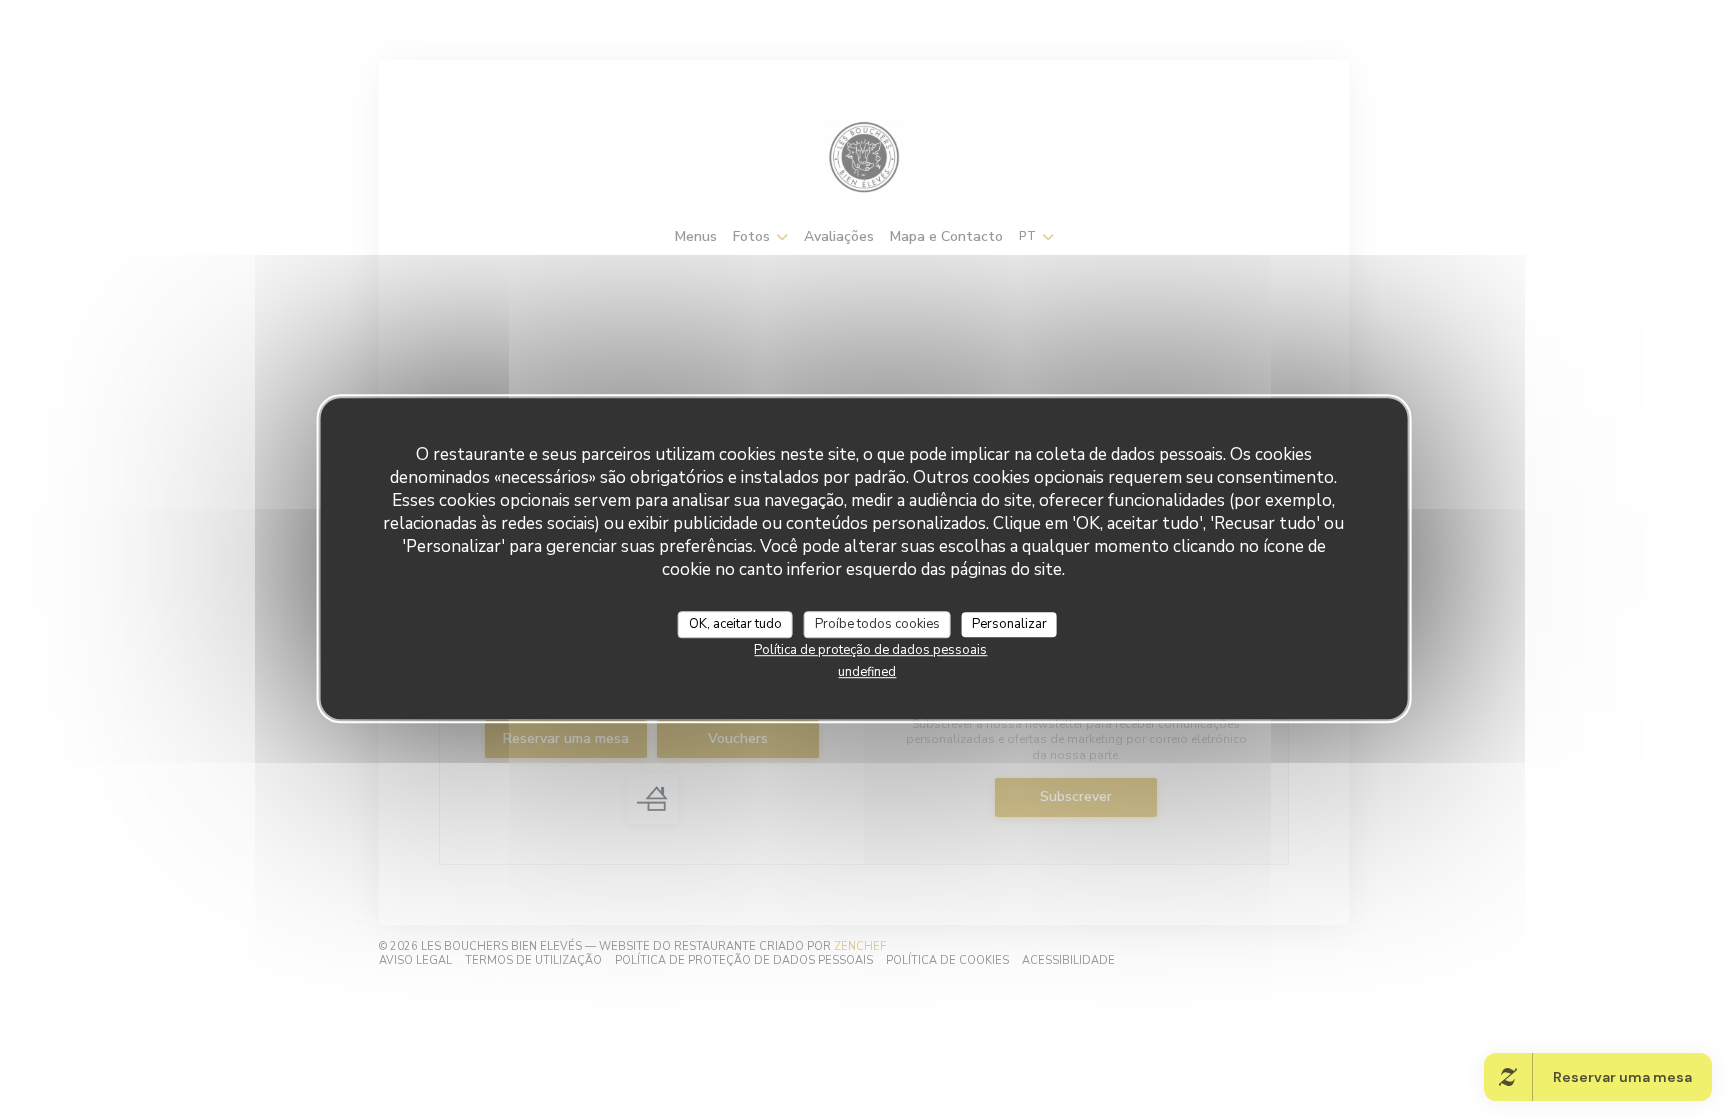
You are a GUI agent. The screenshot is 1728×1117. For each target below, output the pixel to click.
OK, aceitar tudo (735, 624)
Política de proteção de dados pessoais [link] (870, 650)
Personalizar (1009, 624)
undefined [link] (867, 672)
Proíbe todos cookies (877, 624)
